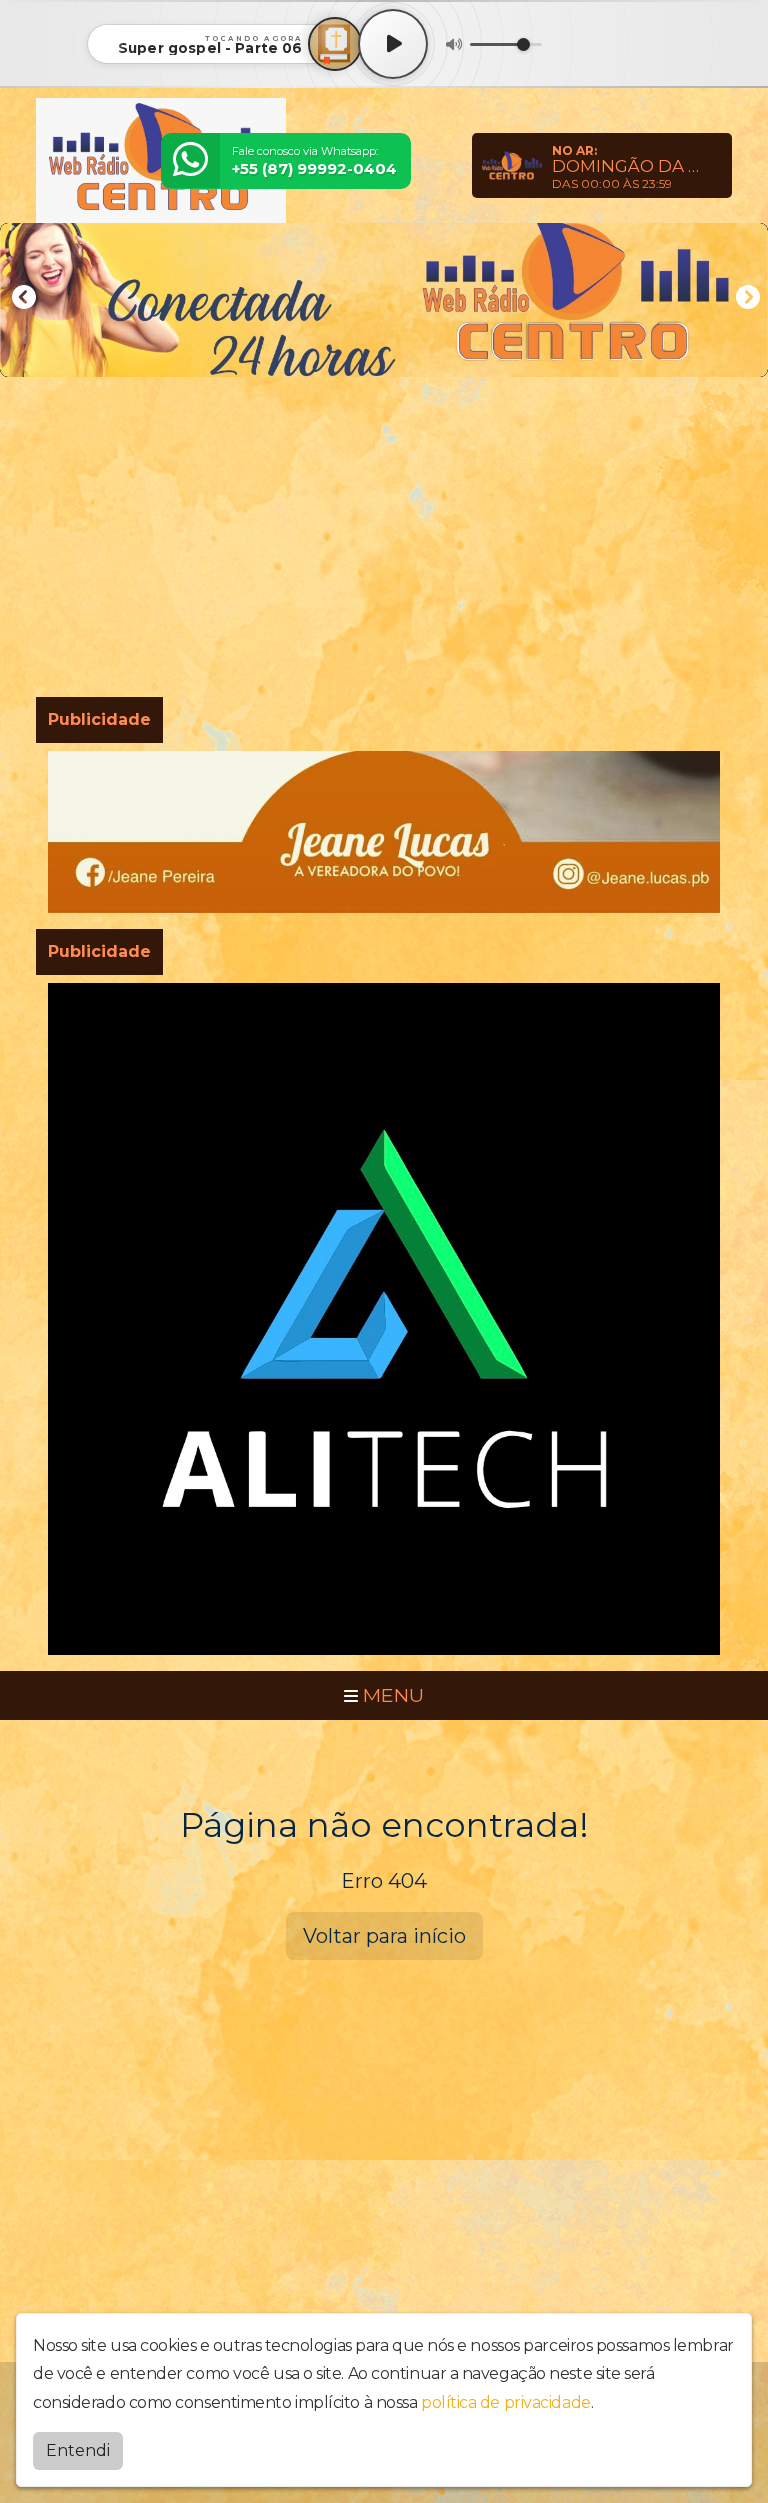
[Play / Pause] (393, 44)
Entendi (78, 2450)
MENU (391, 1695)
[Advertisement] (384, 541)
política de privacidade (506, 2402)
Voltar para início (384, 1936)
